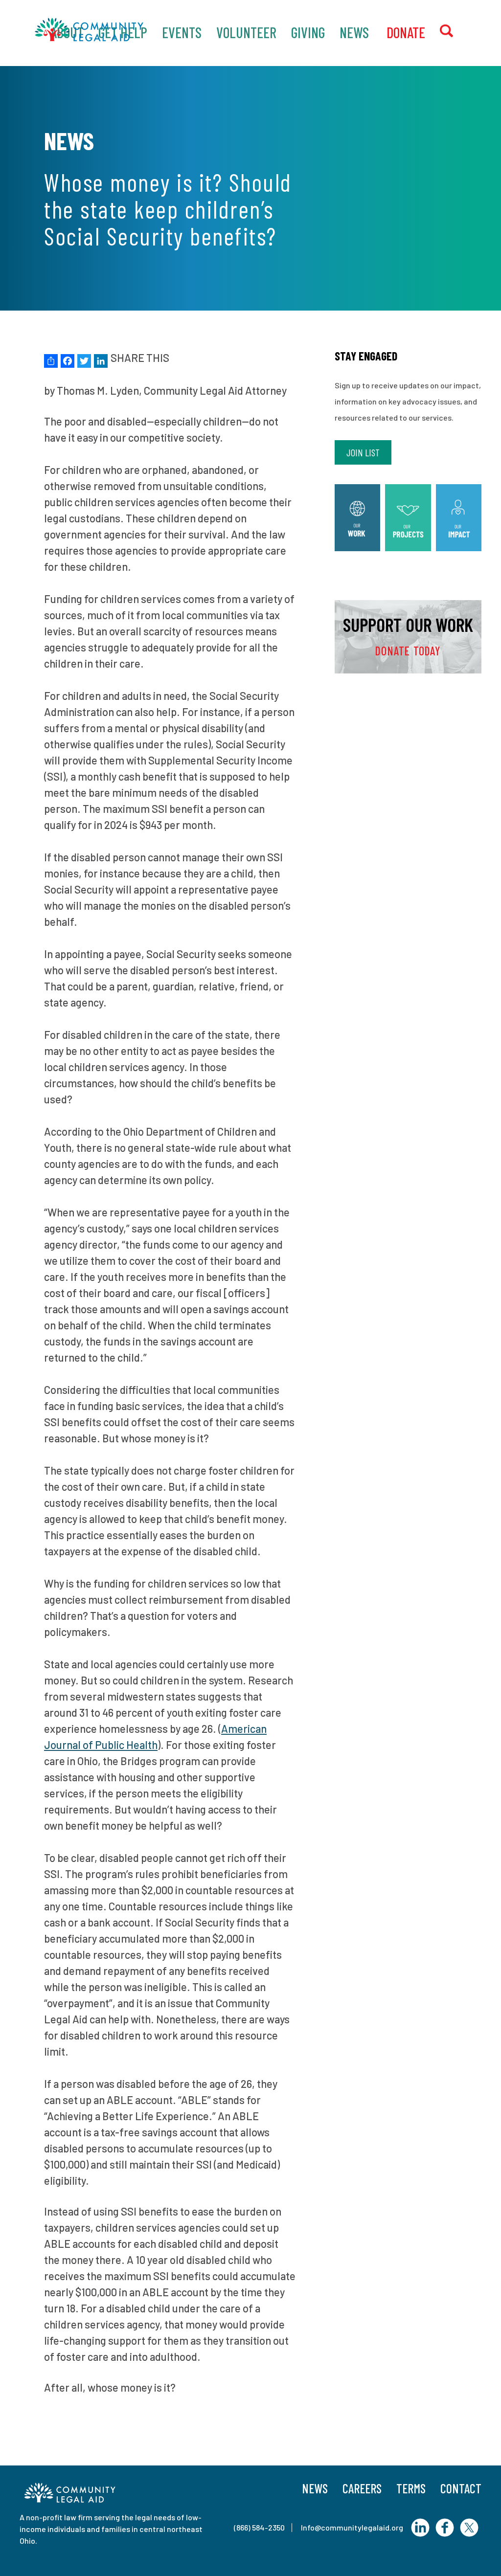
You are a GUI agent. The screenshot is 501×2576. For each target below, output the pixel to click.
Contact (461, 2488)
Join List (363, 452)
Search (455, 32)
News (354, 32)
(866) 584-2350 (259, 2527)
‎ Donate (404, 32)
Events (182, 32)
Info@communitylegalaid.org (352, 2527)
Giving (308, 32)
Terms (411, 2488)
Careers (362, 2488)
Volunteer (246, 32)
